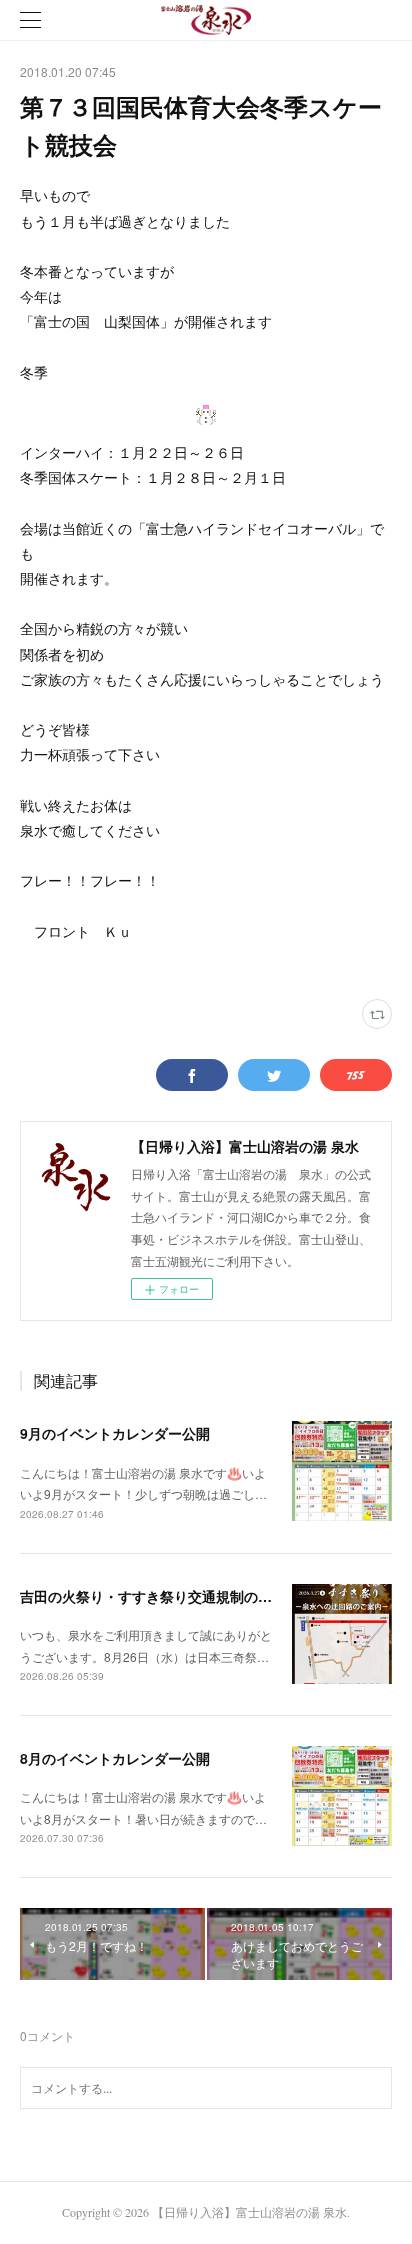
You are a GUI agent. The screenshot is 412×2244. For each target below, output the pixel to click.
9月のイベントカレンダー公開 (115, 1433)
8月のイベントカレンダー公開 (115, 1758)
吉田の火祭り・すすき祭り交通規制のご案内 (160, 1596)
